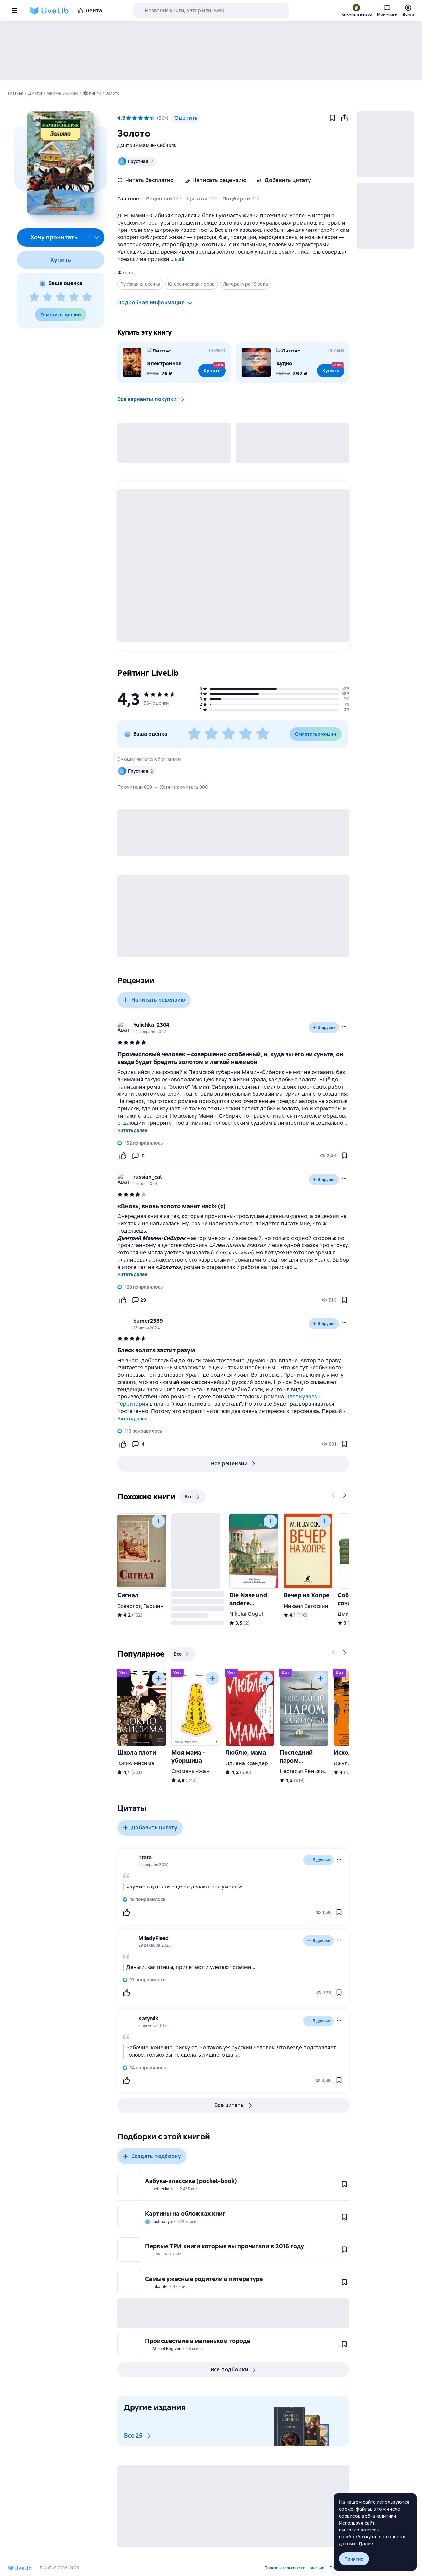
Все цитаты (229, 2105)
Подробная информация (151, 303)
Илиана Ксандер (247, 1763)
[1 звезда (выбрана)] (129, 118)
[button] (60, 163)
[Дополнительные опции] (97, 237)
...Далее (364, 2544)
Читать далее (132, 1130)
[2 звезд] (47, 297)
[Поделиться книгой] (344, 118)
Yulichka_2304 (151, 1025)
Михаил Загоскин (306, 1606)
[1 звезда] (34, 297)
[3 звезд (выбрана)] (140, 118)
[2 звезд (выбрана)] (135, 118)
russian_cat (148, 1177)
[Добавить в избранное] (332, 118)
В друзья (327, 1027)
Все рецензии (229, 1464)
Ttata (145, 1858)
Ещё (180, 259)
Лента (94, 10)
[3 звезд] (61, 297)
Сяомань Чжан (191, 1771)
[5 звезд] (87, 297)
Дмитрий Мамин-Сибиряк (147, 145)
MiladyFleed (154, 1938)
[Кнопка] (334, 1495)
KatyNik (148, 2019)
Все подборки (230, 2369)
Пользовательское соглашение (294, 2568)
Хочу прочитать (54, 237)
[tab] (129, 200)
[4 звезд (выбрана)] (146, 118)
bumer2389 (148, 1321)
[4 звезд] (74, 297)
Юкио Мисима (136, 1763)
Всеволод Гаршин (140, 1606)
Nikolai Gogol (246, 1614)
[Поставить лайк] (123, 1156)
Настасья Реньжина (305, 1771)
